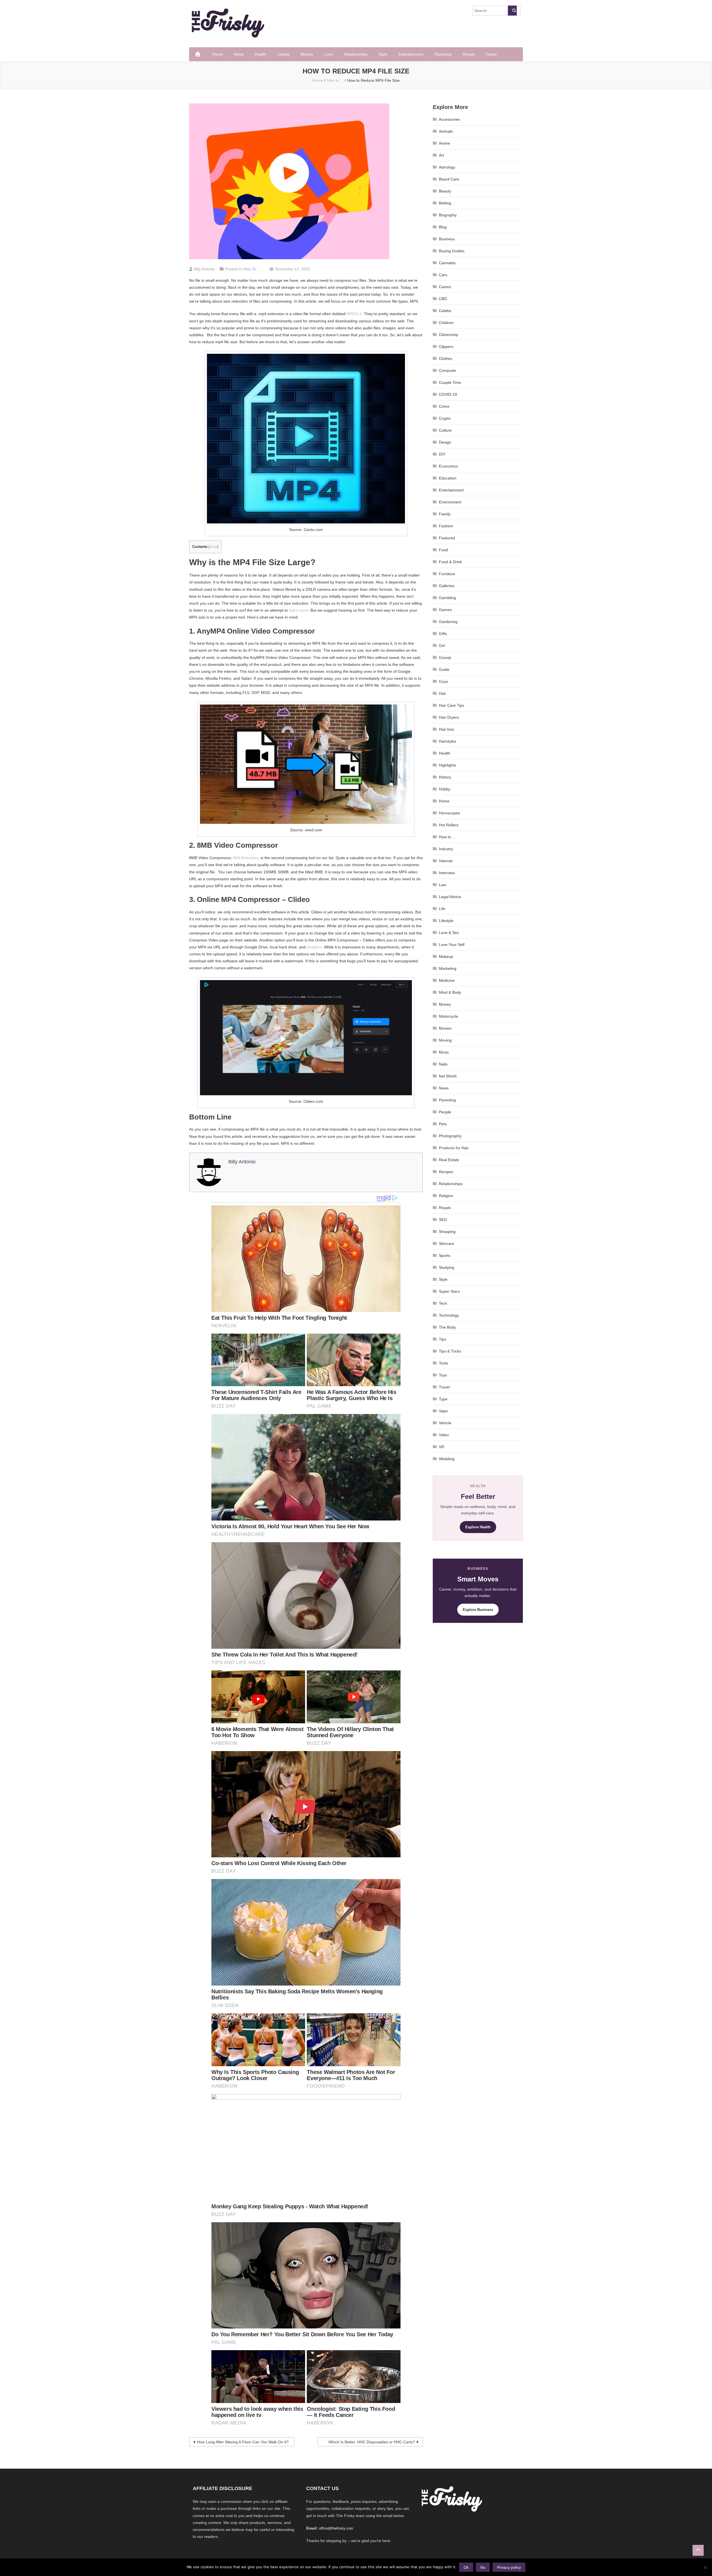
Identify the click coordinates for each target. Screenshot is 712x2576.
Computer (448, 370)
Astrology (447, 167)
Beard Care (449, 179)
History (445, 777)
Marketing (448, 968)
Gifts (443, 634)
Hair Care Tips (452, 705)
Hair (442, 693)
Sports (445, 1255)
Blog (443, 227)
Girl (442, 646)
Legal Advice (450, 897)
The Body (447, 1327)
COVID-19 (448, 394)
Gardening (448, 622)
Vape (443, 1411)
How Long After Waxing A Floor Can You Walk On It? (243, 2442)
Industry (446, 849)
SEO (443, 1220)
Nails (443, 1064)
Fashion (446, 526)
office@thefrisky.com (336, 2528)
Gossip (445, 657)
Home (217, 54)
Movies (307, 54)
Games (445, 610)
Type (443, 1399)
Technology (449, 1315)
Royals (469, 54)
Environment (450, 502)
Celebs (283, 54)
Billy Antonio (204, 269)
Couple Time (450, 382)
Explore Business (478, 1610)
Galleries (447, 586)
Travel (491, 54)
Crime (444, 406)
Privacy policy (509, 2567)
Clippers (446, 347)
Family (445, 514)
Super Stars (449, 1291)
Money (445, 1004)
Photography (450, 1136)
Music (444, 1052)
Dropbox (314, 947)
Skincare (447, 1243)
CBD (443, 299)
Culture (445, 430)
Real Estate (449, 1160)
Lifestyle (446, 921)
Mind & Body (450, 992)
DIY (442, 454)
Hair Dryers (449, 717)
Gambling (447, 598)
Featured (447, 538)
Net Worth (448, 1076)
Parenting (443, 54)
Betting (445, 203)
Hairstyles (448, 741)
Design (445, 442)
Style (383, 54)
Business (447, 239)
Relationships (356, 54)
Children (446, 323)
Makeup (446, 956)
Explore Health (478, 1527)
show (213, 547)
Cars (443, 275)
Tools (443, 1363)
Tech (443, 1303)
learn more (299, 610)
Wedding (447, 1459)
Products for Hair (454, 1148)
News (239, 54)
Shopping (447, 1232)
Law (442, 885)
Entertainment (411, 54)
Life (442, 909)
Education (448, 478)
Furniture (447, 574)
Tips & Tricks (450, 1351)
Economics (448, 466)
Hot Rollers (449, 825)
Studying (447, 1267)
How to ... (252, 269)
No (483, 2567)
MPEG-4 (354, 314)
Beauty (445, 191)
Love (329, 54)
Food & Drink (450, 562)
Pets (443, 1124)
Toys (443, 1375)
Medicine (447, 980)
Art (441, 155)
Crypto (445, 418)
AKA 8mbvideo (246, 858)
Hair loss (447, 729)
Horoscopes (449, 813)
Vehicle (445, 1423)
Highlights (448, 765)
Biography (448, 215)
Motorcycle (448, 1016)
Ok (466, 2567)
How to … (448, 837)
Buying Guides (452, 251)
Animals (446, 131)
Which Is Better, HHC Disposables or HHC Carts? (372, 2442)
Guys (443, 681)
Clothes (446, 359)
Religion (446, 1196)
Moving (445, 1040)
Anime (444, 143)
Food (443, 550)
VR (442, 1447)
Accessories (449, 119)
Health (260, 54)
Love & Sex (449, 933)
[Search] (512, 11)
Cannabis (447, 263)
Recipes (446, 1172)
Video (444, 1435)
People (445, 1112)
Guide (444, 669)
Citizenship (448, 335)
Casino (445, 287)
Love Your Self (452, 945)
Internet (446, 861)
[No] (705, 2567)
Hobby (445, 789)
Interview (447, 873)
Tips (442, 1339)
